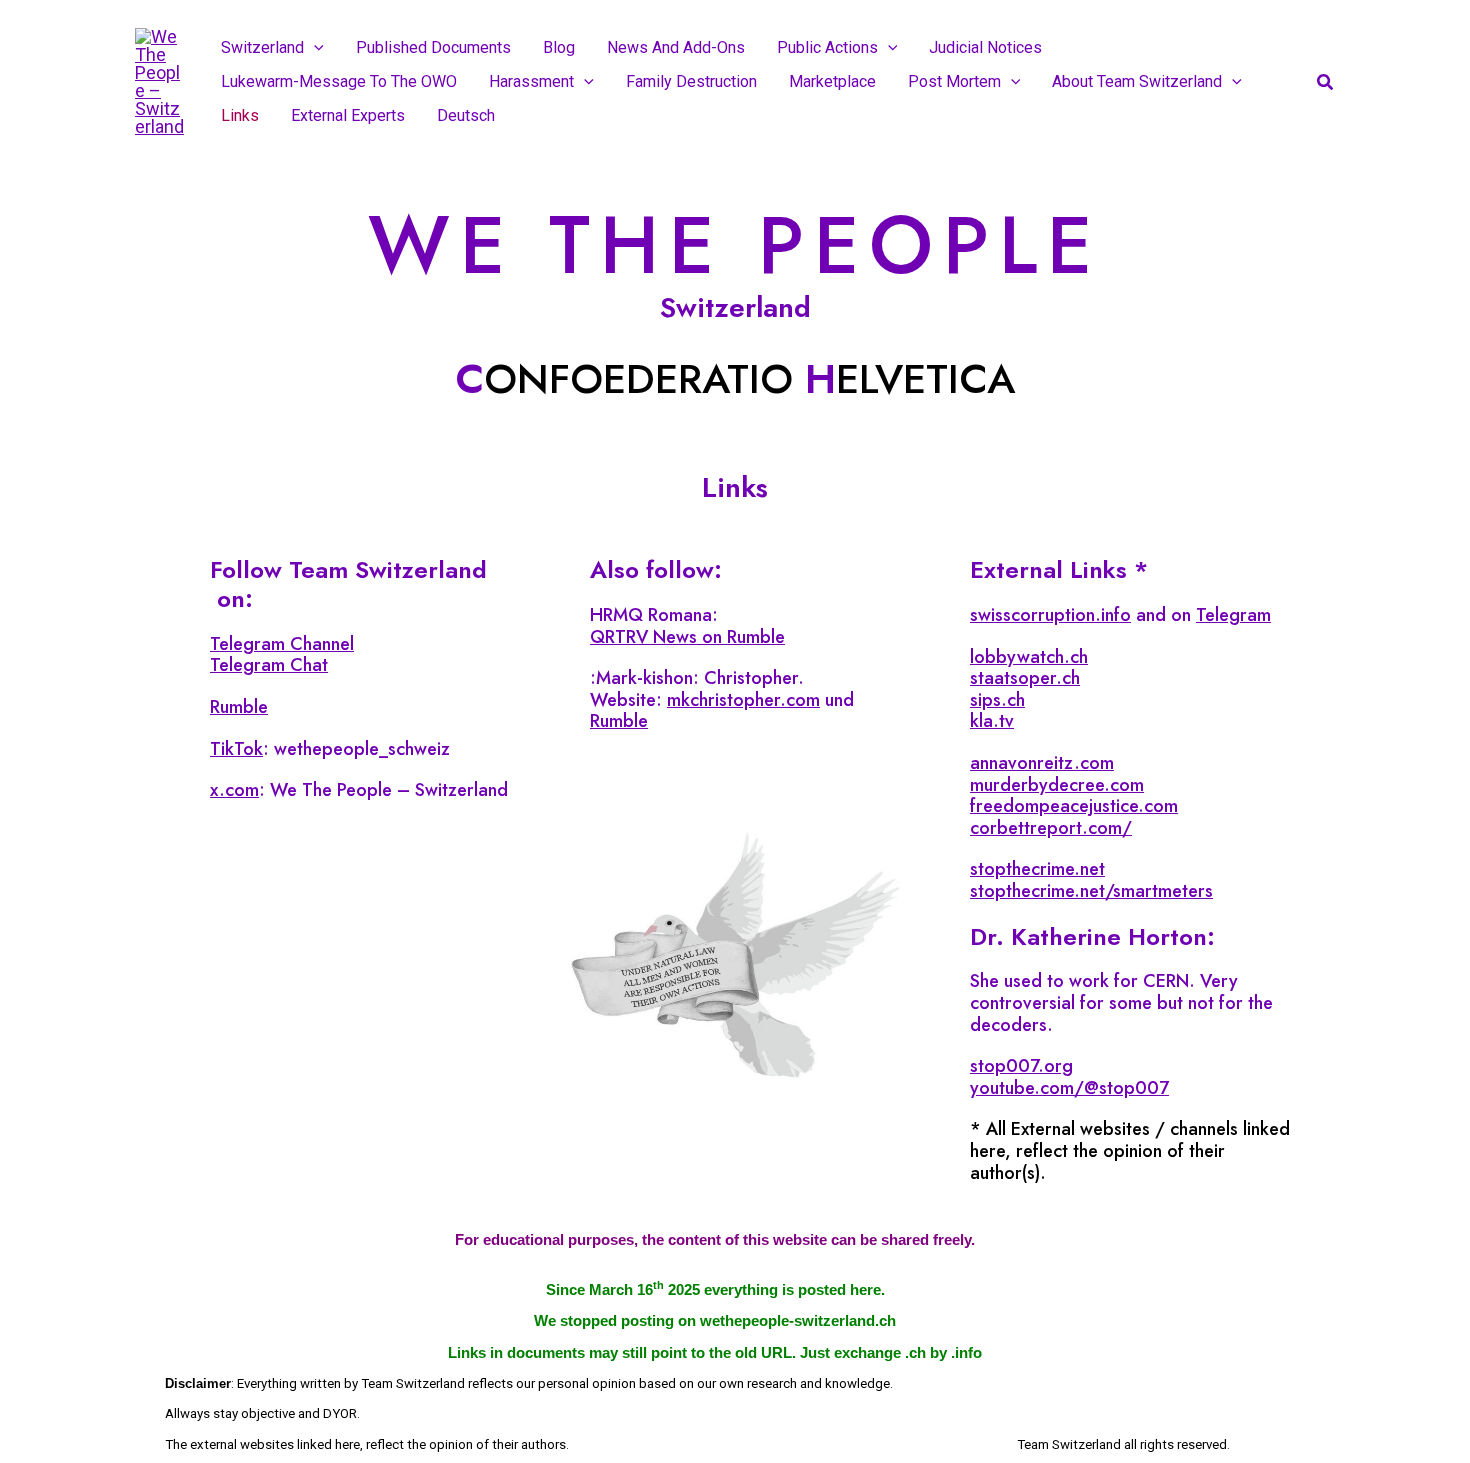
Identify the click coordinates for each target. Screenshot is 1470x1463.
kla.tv (992, 721)
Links (240, 115)
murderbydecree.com (1057, 785)
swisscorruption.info (1050, 615)
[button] (314, 48)
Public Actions (827, 47)
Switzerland (262, 47)
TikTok (236, 749)
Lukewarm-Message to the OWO (339, 81)
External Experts (348, 115)
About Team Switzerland (1137, 81)
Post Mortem (954, 81)
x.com (234, 790)
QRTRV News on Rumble (687, 637)
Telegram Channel (282, 644)
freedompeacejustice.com (1074, 806)
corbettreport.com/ (1051, 828)
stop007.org (1021, 1066)
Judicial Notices (985, 47)
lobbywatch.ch (1029, 657)
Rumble (239, 707)
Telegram (1233, 615)
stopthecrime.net (1037, 869)
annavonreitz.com (1042, 763)
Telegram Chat (269, 665)
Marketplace (832, 81)
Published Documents (433, 47)
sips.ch (997, 700)
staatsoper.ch (1025, 678)
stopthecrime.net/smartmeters (1091, 891)
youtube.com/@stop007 (1069, 1088)
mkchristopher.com (743, 700)
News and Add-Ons (676, 47)
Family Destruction (691, 81)
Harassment (531, 81)
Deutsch (466, 115)
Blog (559, 47)
